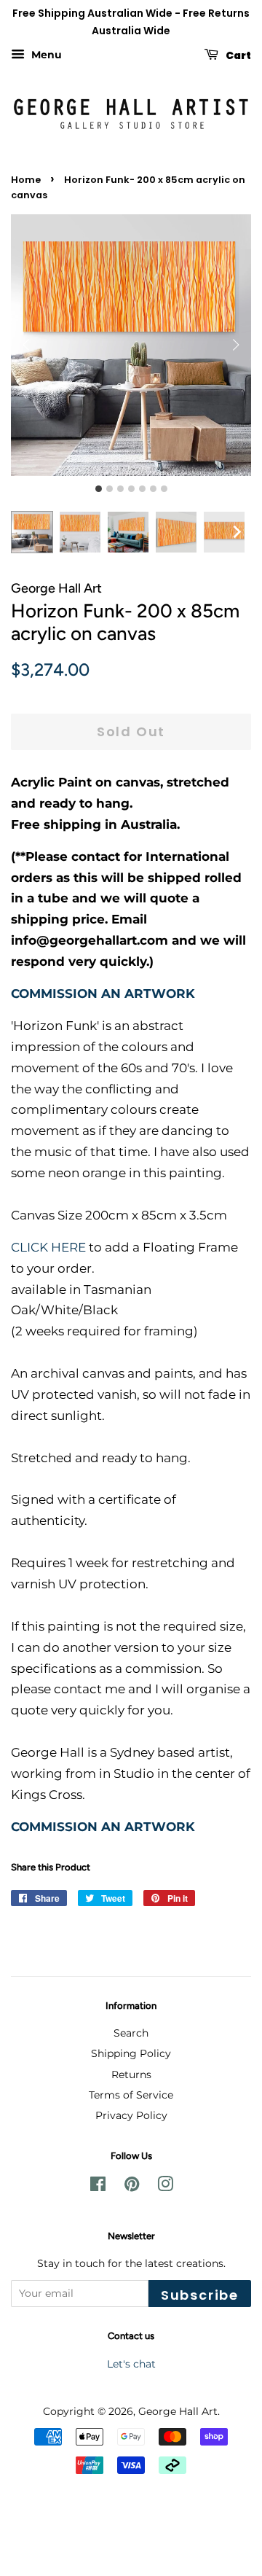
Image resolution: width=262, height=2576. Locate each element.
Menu (45, 55)
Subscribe (200, 2295)
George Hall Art (178, 2411)
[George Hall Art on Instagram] (165, 2187)
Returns (131, 2075)
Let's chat (131, 2364)
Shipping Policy (131, 2053)
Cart (238, 55)
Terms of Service (131, 2095)
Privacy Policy (131, 2115)
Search (131, 2033)
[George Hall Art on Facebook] (98, 2187)
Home (26, 180)
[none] (237, 532)
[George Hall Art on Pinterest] (132, 2187)
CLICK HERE (48, 1247)
